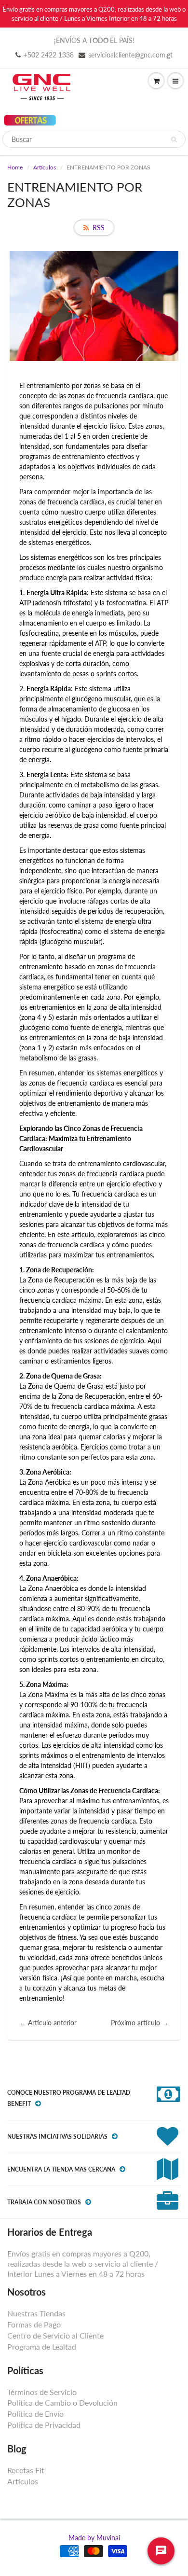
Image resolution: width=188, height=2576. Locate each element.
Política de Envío (35, 2414)
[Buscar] (174, 139)
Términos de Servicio (42, 2392)
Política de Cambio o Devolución (62, 2402)
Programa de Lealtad (42, 2346)
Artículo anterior (52, 2023)
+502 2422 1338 (49, 55)
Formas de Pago (34, 2324)
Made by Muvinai (94, 2538)
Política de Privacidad (44, 2425)
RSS (99, 228)
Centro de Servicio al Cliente (55, 2335)
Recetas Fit (26, 2470)
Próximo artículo (135, 2023)
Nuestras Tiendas (36, 2313)
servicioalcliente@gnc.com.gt (130, 55)
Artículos (45, 167)
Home (15, 167)
